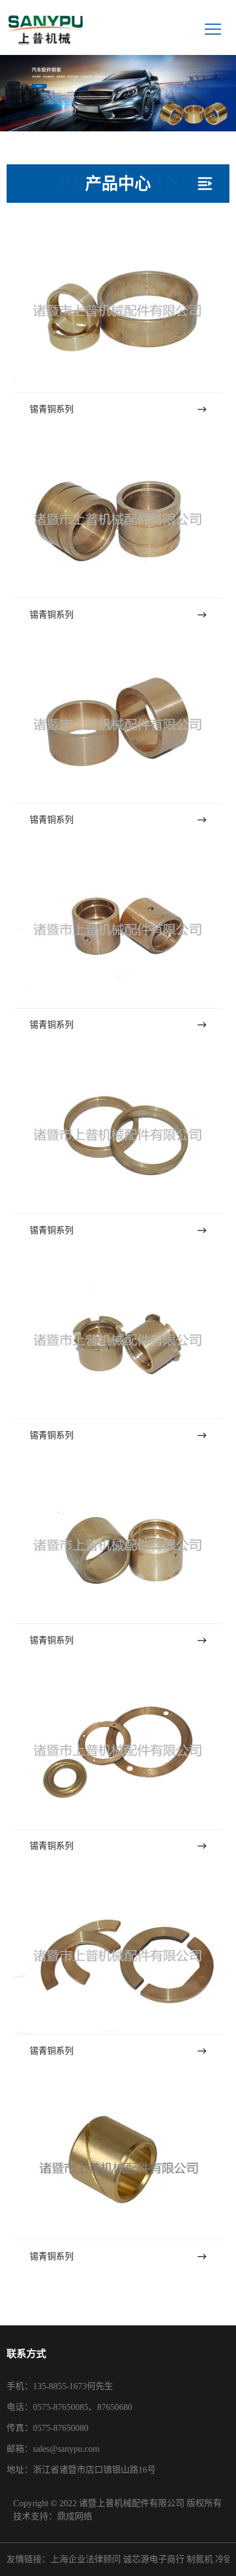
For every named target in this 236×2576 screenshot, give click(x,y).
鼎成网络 (75, 2516)
